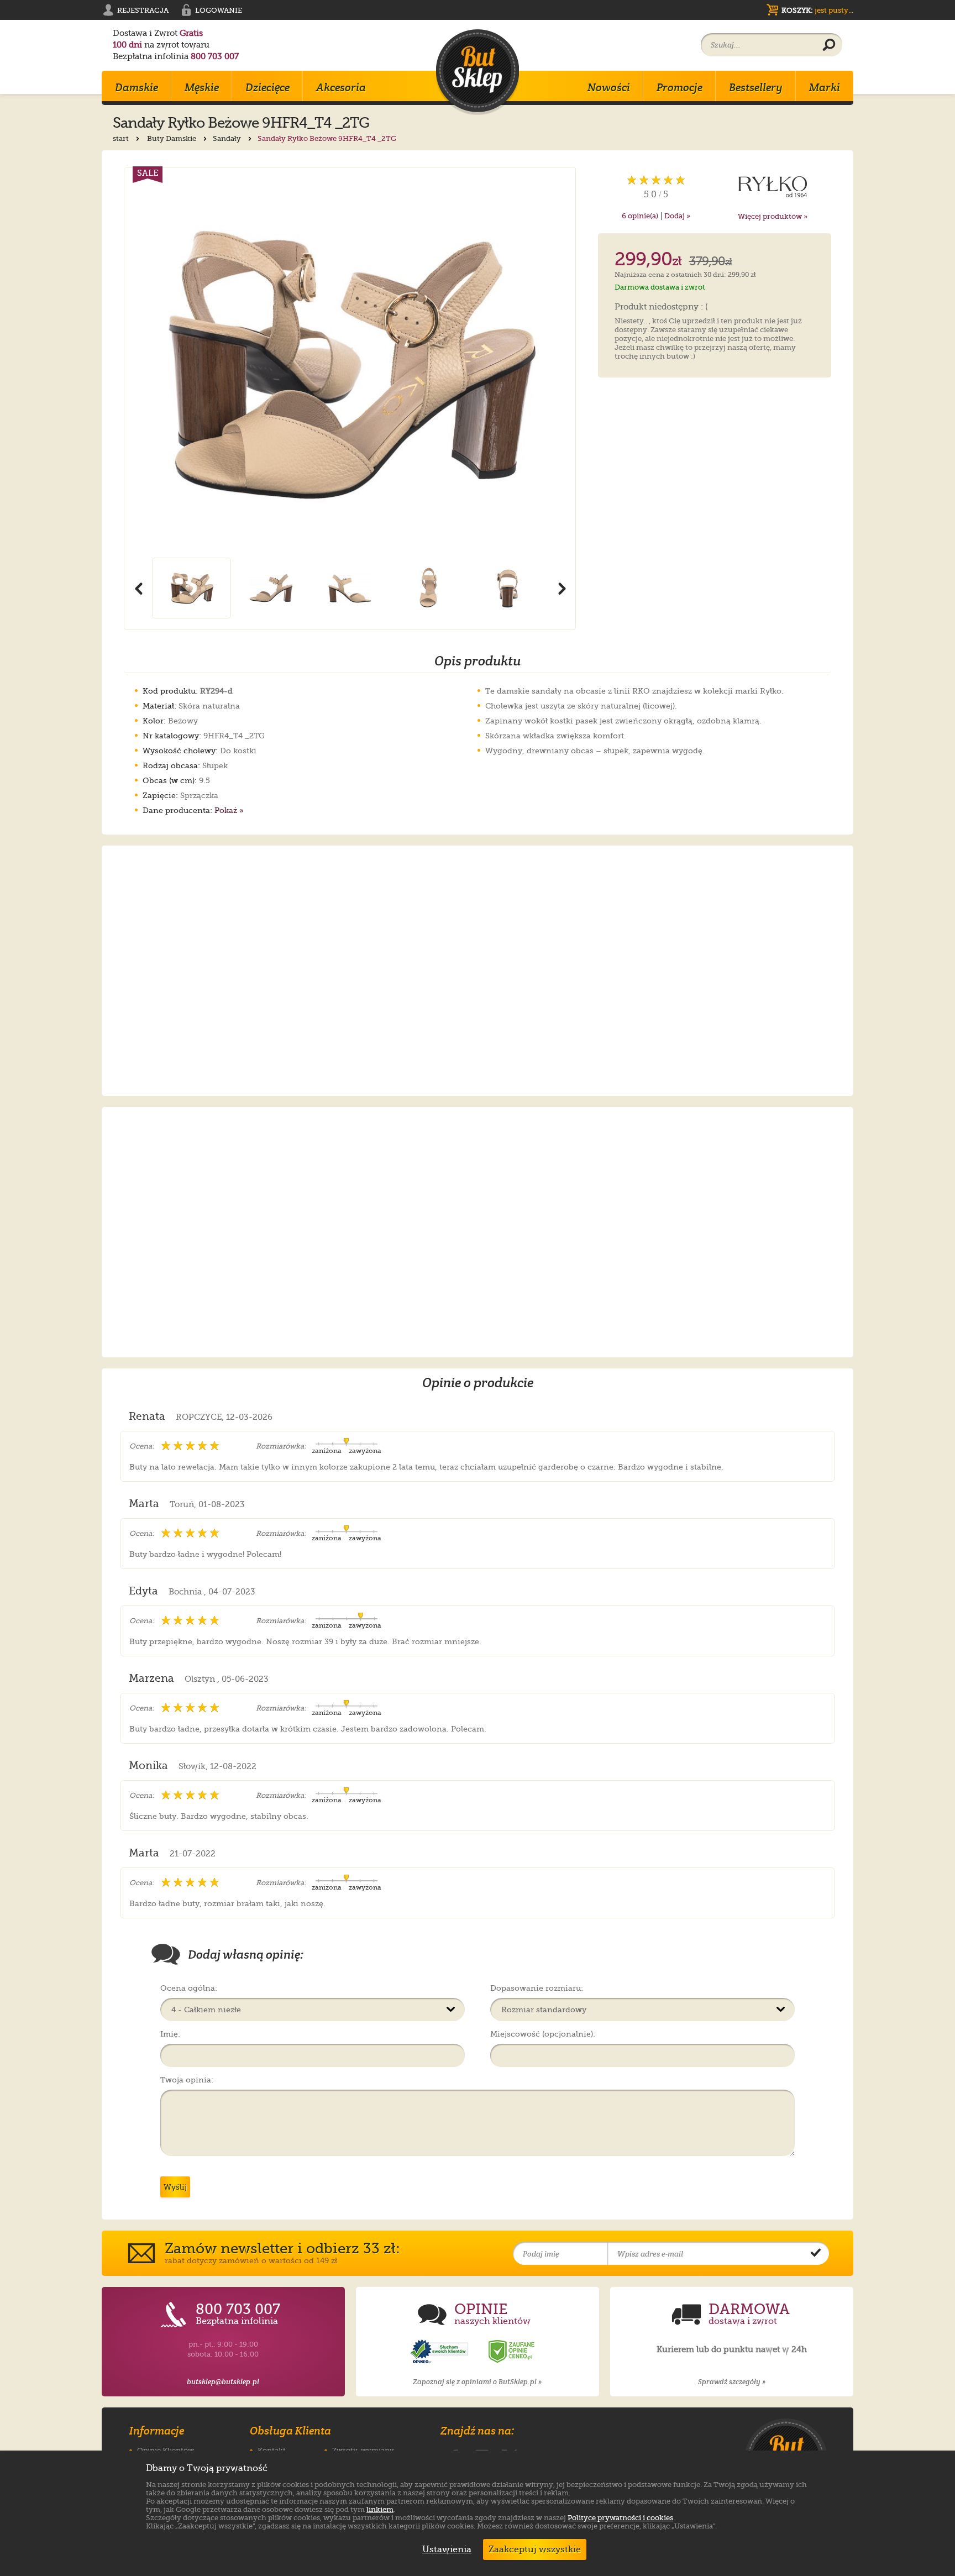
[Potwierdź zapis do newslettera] (816, 2254)
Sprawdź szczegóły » (732, 2382)
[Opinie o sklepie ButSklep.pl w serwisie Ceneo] (512, 2352)
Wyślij (175, 2187)
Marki (825, 87)
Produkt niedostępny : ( (661, 307)
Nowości (609, 87)
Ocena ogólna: (189, 1988)
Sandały (228, 138)
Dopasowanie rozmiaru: (537, 1988)
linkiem (380, 2509)
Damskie (137, 87)
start (122, 138)
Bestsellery (756, 87)
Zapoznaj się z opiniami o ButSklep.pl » (477, 2382)
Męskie (202, 87)
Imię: (170, 2034)
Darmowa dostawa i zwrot (660, 287)
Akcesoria (341, 87)
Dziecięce (267, 87)
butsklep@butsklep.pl (223, 2382)
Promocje (679, 87)
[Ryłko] (773, 187)
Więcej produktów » (773, 216)
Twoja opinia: (187, 2080)
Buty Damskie (172, 138)
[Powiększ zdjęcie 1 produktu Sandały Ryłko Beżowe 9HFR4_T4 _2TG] (350, 363)
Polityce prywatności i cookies (620, 2518)
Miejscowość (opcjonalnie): (543, 2034)
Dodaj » (677, 216)
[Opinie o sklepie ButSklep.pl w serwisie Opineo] (440, 2352)
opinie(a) (640, 216)
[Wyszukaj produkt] (829, 45)
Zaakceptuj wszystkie (535, 2549)
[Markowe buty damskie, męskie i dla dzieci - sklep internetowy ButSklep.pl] (478, 72)
